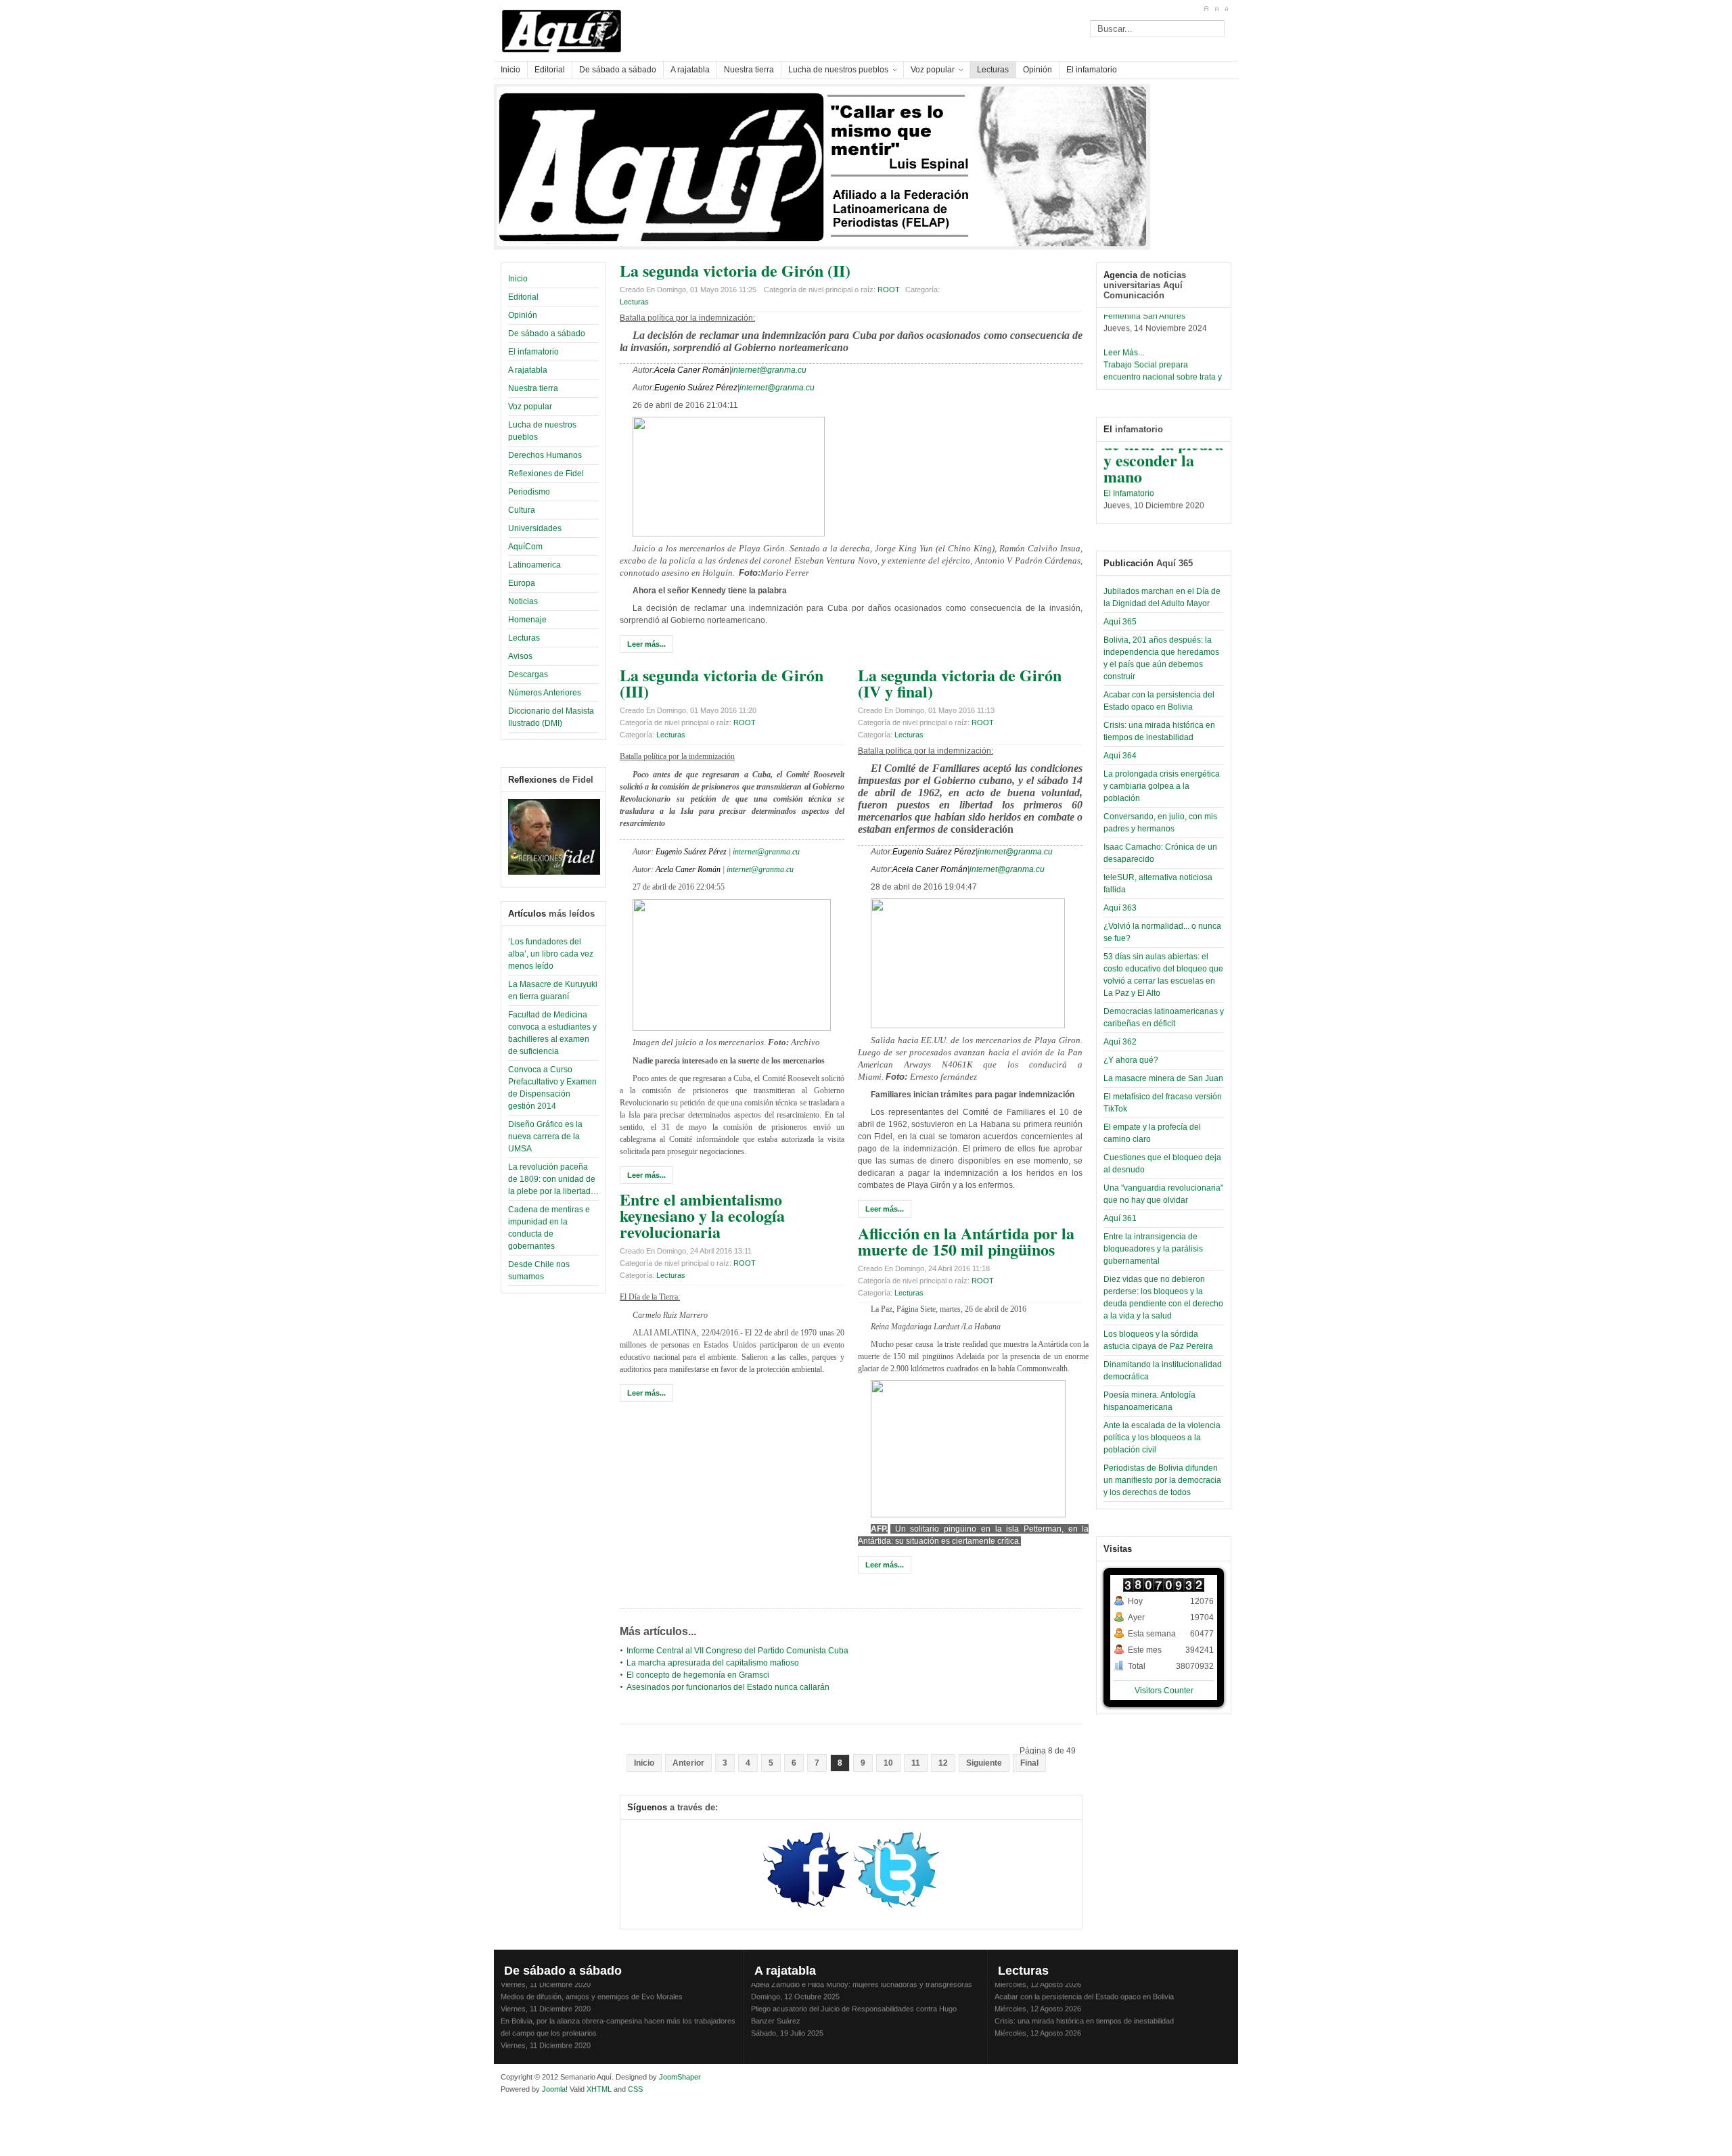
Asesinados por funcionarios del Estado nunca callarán (728, 1687)
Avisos (520, 656)
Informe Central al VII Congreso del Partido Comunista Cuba (737, 1651)
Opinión (523, 315)
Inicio (518, 279)
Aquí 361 (1120, 1218)
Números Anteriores (545, 693)
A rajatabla (528, 370)
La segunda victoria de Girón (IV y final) (960, 683)
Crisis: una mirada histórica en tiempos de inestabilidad (1084, 2008)
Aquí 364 (1120, 756)
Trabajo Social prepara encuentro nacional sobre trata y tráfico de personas (1163, 364)
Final (1029, 1763)
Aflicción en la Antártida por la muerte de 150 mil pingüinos (966, 1241)
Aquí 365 (1120, 622)
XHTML (599, 2089)
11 (916, 1763)
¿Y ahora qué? (1131, 1060)
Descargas (528, 674)
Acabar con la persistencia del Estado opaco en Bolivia (1084, 1983)
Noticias (523, 601)
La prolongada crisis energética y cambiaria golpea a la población (1162, 786)
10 (888, 1763)
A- (1226, 9)
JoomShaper (680, 2077)
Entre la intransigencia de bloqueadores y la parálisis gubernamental (1153, 1249)
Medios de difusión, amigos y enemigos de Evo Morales (592, 1983)
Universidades (535, 528)
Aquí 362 (1120, 1042)
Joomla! (554, 2089)
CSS (635, 2089)
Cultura (522, 510)
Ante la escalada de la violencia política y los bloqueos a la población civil (1162, 1438)
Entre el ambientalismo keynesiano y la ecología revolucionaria (702, 1215)
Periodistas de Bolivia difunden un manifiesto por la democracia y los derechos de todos (1162, 1480)
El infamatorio (533, 352)
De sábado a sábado (547, 334)
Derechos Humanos (545, 455)
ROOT (889, 290)
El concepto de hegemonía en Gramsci (698, 1675)
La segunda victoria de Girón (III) (722, 683)
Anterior (688, 1763)
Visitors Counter (1164, 1691)
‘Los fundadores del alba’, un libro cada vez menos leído (551, 954)
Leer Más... (1124, 340)
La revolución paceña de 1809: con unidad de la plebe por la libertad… (553, 1179)
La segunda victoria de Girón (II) (735, 270)
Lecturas (524, 638)
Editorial (523, 297)
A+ (1206, 9)
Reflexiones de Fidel (546, 474)
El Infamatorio (1129, 480)
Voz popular (530, 407)
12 (943, 1763)
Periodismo (529, 492)
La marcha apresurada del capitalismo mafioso (713, 1663)
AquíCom (525, 547)
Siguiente (984, 1763)
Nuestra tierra (533, 388)
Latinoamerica (534, 565)
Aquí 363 (1120, 908)
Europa (522, 583)
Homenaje (527, 620)
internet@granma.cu (769, 370)
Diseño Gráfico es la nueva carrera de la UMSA (545, 1137)
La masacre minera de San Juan (1163, 1078)
